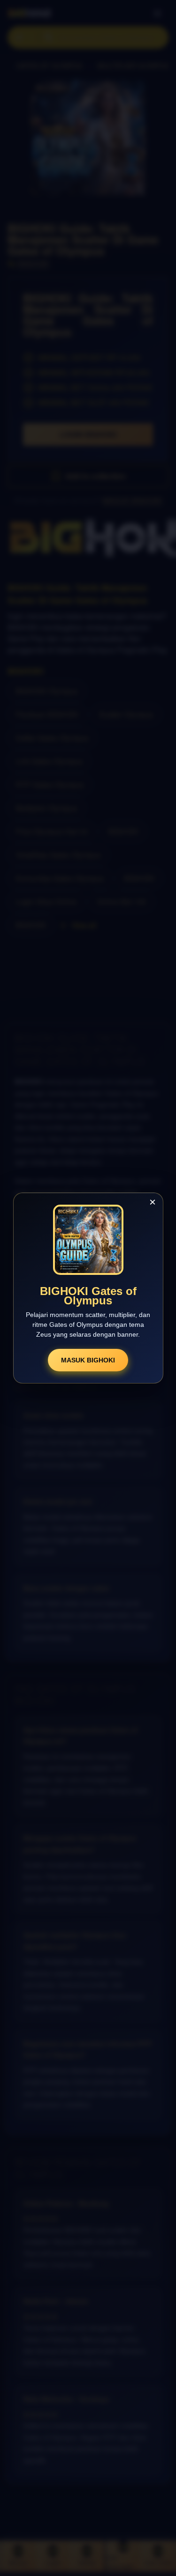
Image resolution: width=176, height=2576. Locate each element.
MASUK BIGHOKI (88, 1360)
